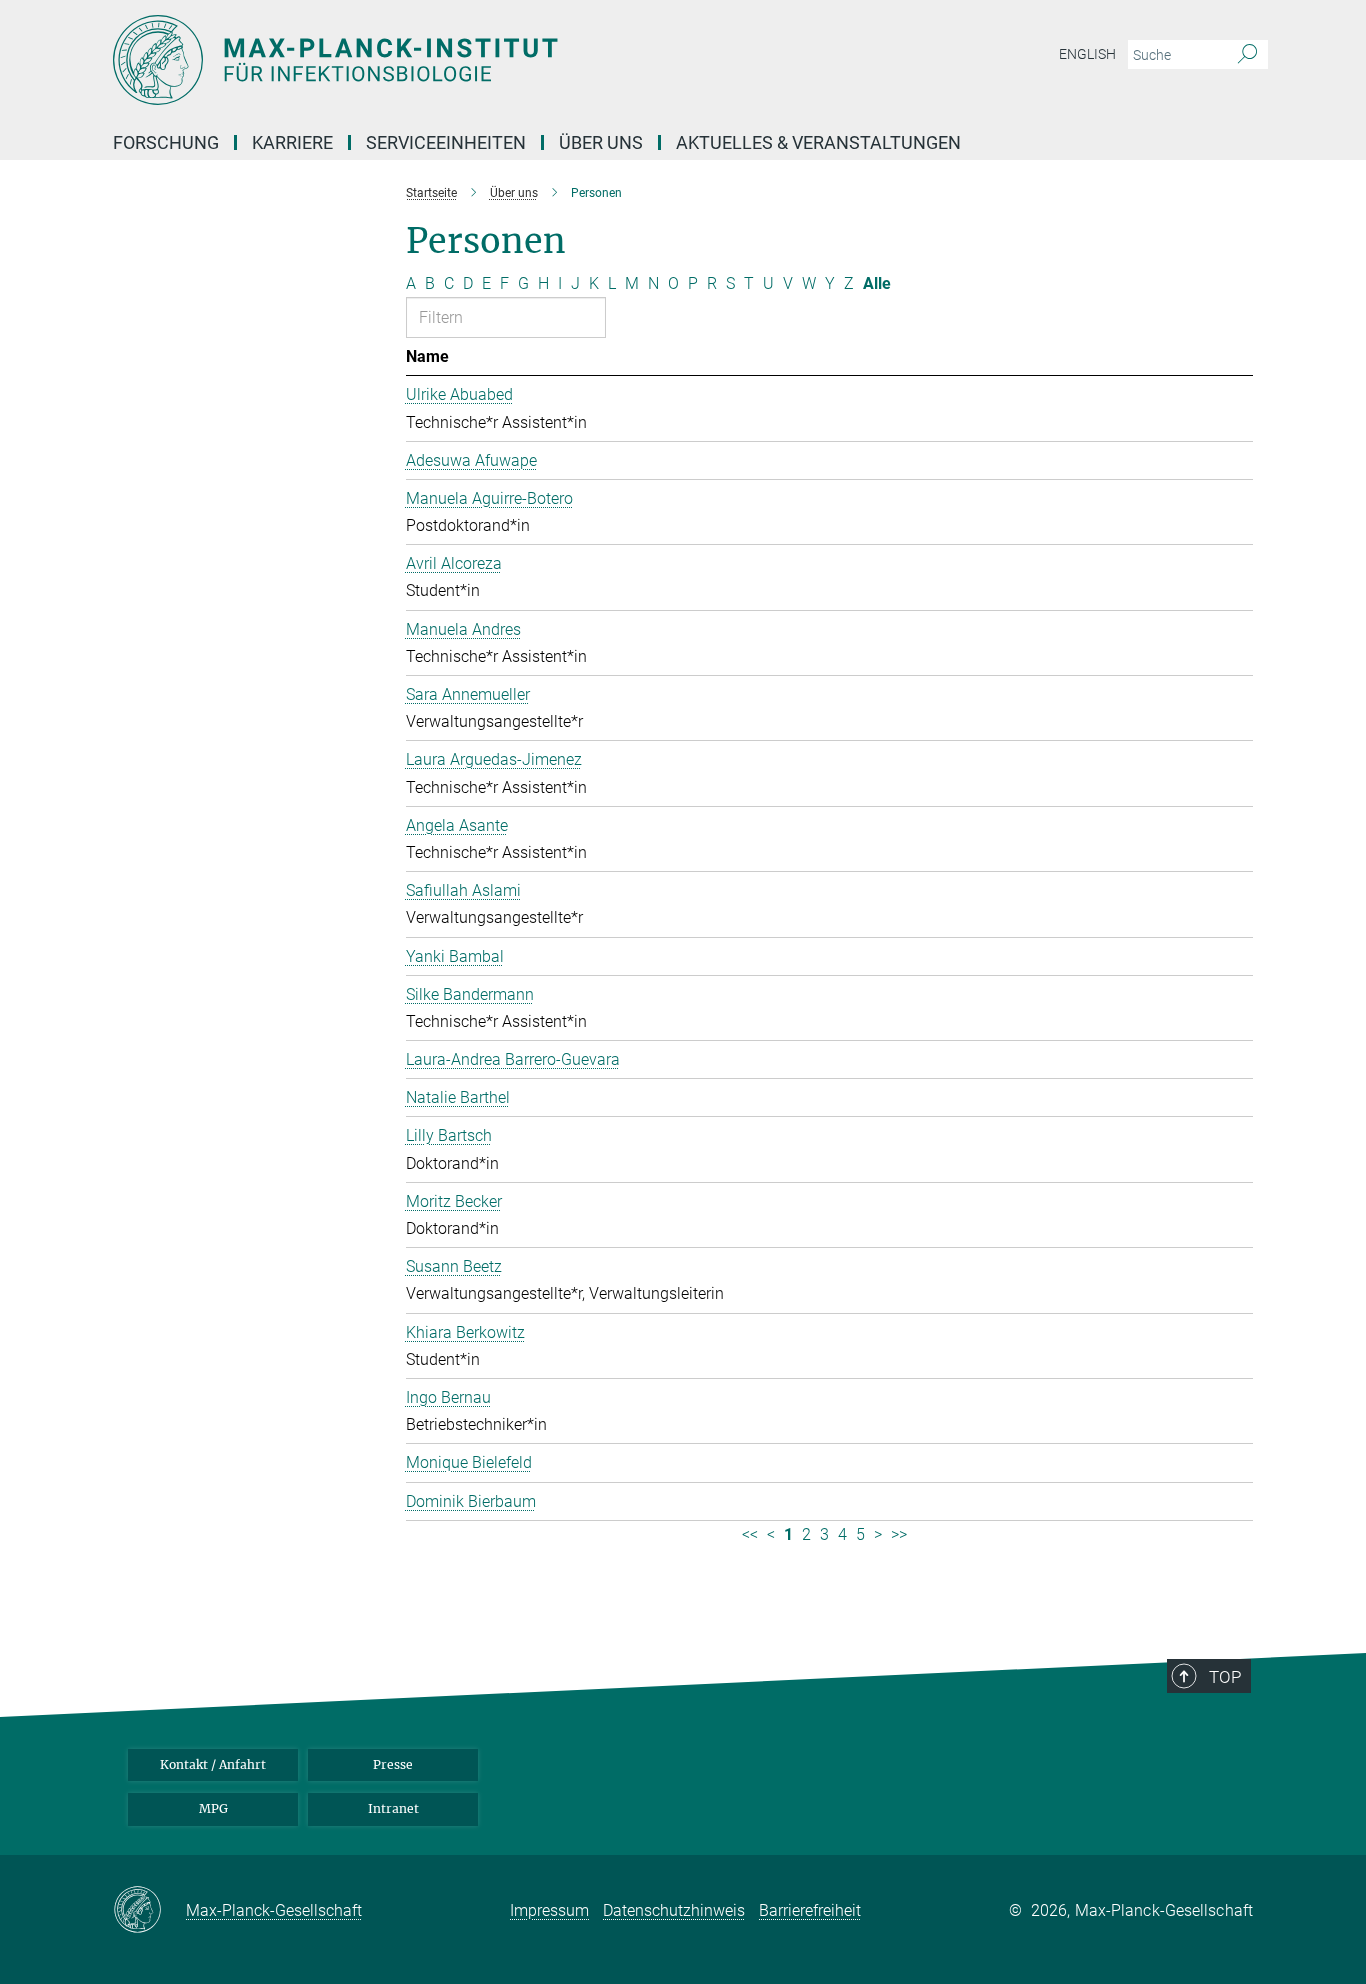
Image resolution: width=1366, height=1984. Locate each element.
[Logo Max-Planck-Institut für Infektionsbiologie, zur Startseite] (488, 60)
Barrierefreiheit (810, 1910)
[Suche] (1247, 55)
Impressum (549, 1910)
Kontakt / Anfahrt (213, 1764)
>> (899, 1534)
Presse (393, 1764)
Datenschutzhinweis (674, 1910)
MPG (213, 1808)
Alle (877, 283)
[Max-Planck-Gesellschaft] (149, 1911)
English (1087, 54)
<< (750, 1534)
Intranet (393, 1808)
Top (1225, 1677)
